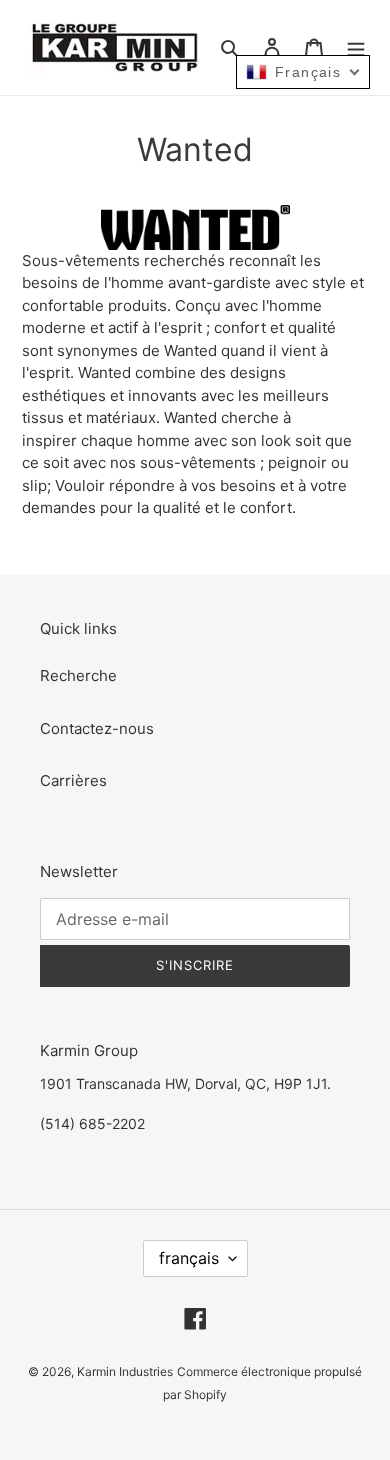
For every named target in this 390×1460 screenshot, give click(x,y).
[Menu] (356, 47)
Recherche (78, 675)
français (189, 1258)
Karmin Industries (125, 1371)
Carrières (73, 780)
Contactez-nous (97, 728)
